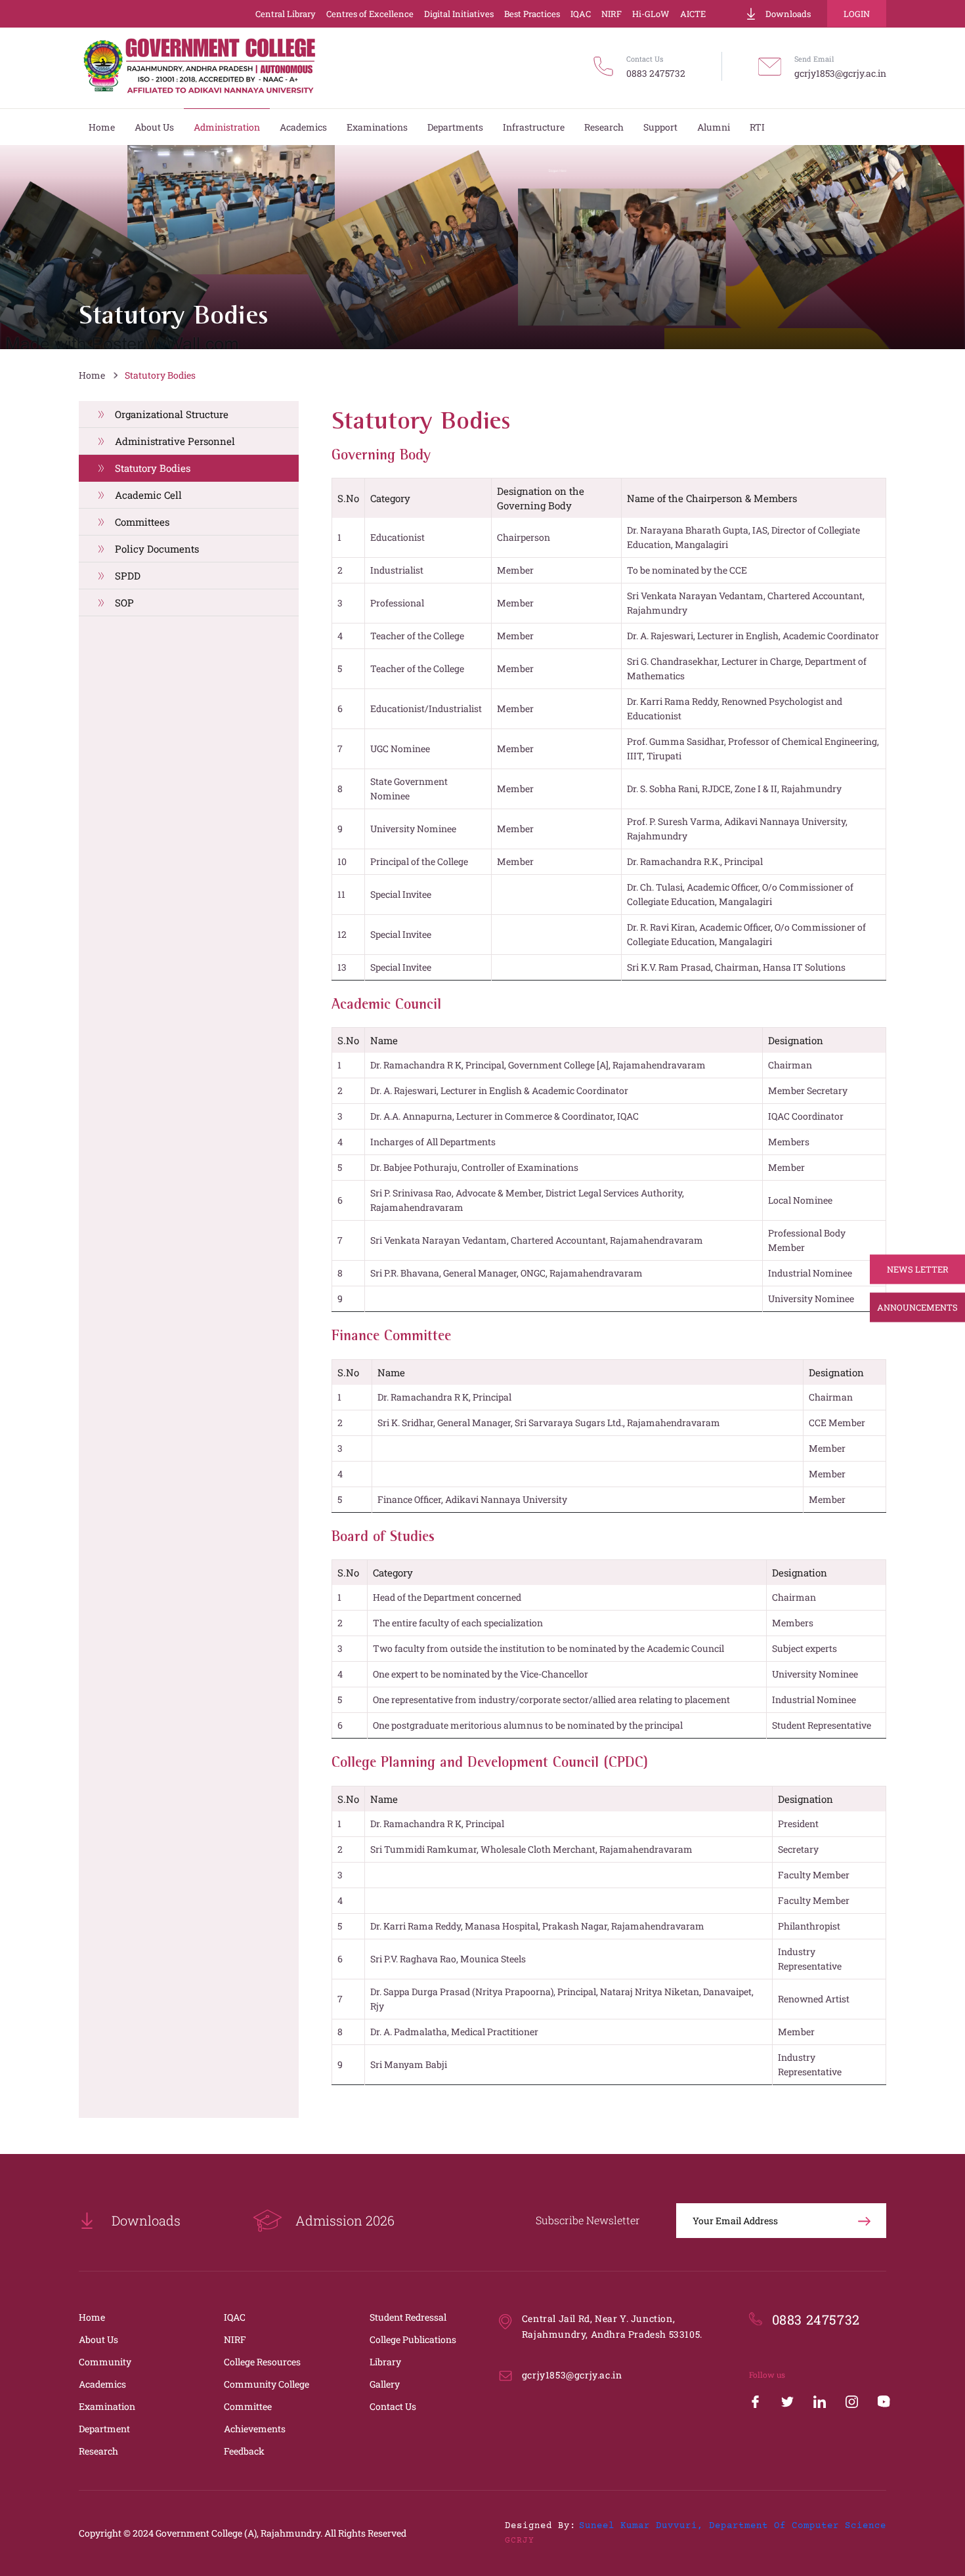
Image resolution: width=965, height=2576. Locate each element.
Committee (248, 2406)
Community (105, 2362)
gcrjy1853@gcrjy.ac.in (840, 73)
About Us (98, 2339)
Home (92, 375)
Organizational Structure (172, 414)
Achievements (255, 2429)
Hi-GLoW (651, 14)
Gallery (385, 2384)
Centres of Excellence (370, 14)
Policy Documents (157, 549)
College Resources (262, 2362)
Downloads (788, 14)
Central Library (286, 14)
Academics (102, 2384)
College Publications (413, 2339)
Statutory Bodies (160, 375)
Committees (142, 522)
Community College (267, 2384)
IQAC (581, 14)
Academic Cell (148, 495)
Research (98, 2451)
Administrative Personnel (175, 441)
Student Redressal (408, 2317)
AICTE (693, 14)
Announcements (917, 1307)
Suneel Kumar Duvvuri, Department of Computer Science (733, 2526)
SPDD (128, 576)
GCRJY (520, 2541)
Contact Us (393, 2406)
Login (857, 14)
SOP (124, 602)
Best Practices (532, 14)
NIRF (611, 14)
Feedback (244, 2451)
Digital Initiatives (459, 14)
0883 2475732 (656, 73)
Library (385, 2362)
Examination (107, 2406)
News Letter (918, 1269)
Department (104, 2429)
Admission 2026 (345, 2220)
